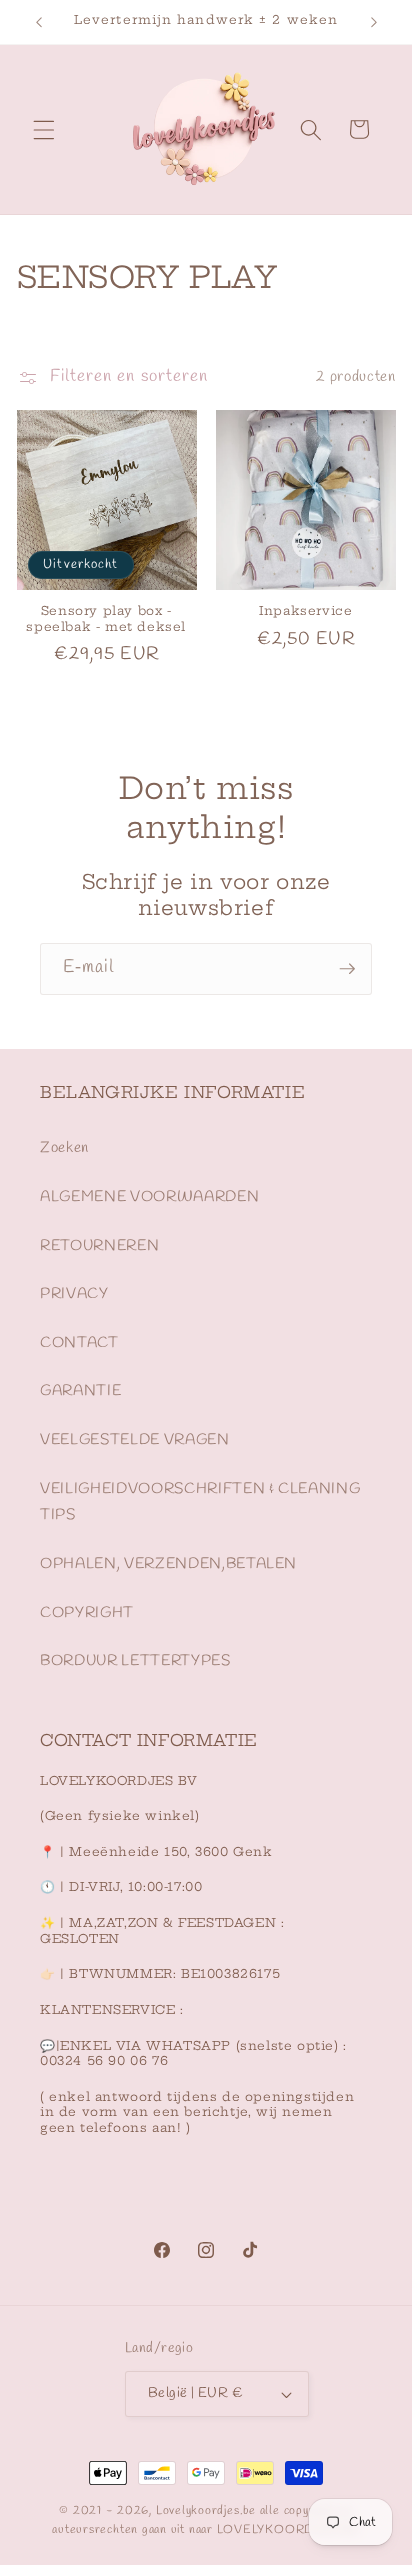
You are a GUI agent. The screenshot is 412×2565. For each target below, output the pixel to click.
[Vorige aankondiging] (39, 22)
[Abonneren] (347, 969)
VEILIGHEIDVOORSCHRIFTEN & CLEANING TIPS (200, 1502)
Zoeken (64, 1148)
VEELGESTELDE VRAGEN (135, 1440)
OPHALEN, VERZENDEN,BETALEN (168, 1564)
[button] (44, 129)
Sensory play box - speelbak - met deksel (106, 618)
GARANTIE (80, 1391)
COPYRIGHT (87, 1613)
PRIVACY (74, 1294)
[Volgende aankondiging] (374, 22)
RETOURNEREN (99, 1246)
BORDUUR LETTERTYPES (135, 1661)
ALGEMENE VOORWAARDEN (149, 1197)
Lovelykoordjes (198, 2511)
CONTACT (79, 1343)
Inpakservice (305, 610)
